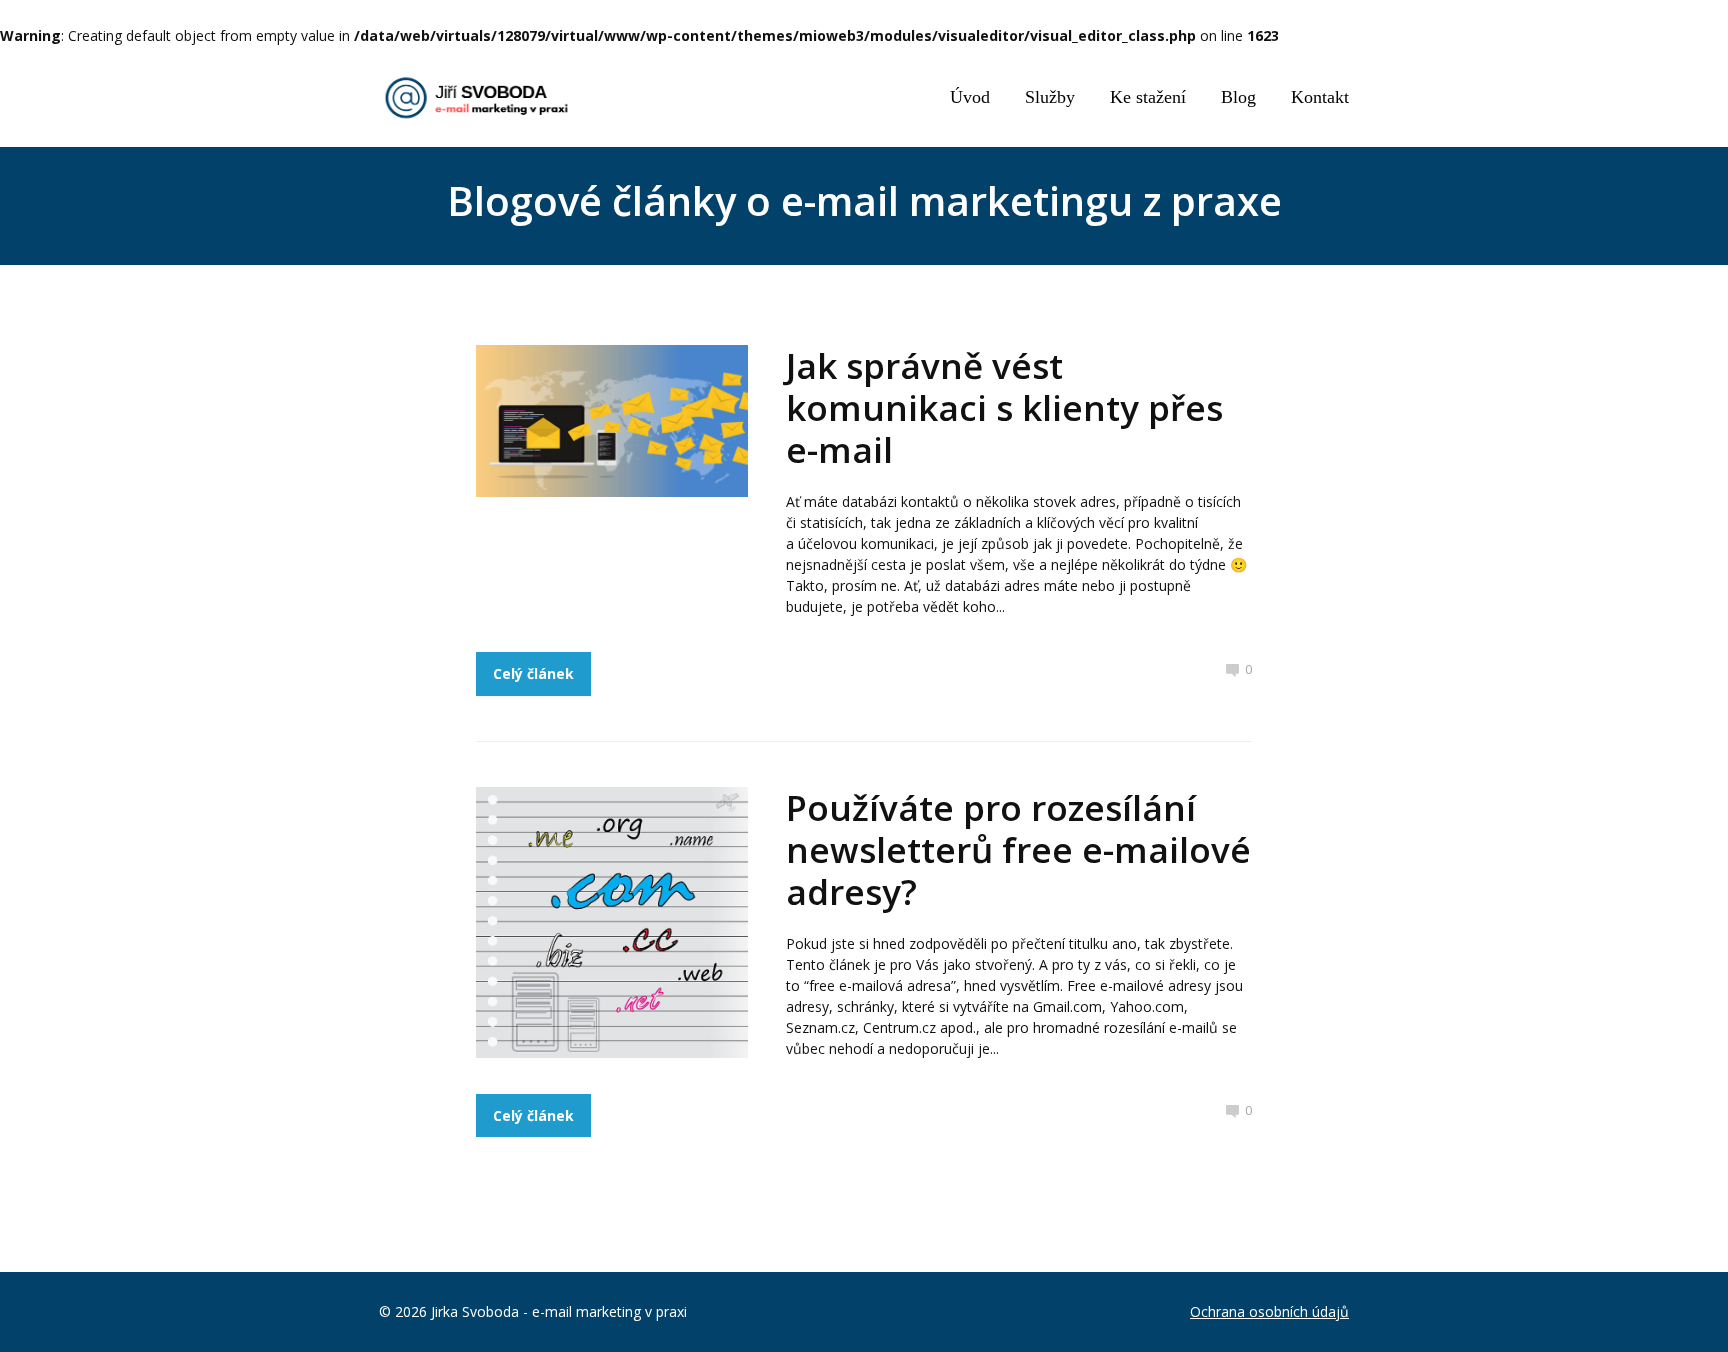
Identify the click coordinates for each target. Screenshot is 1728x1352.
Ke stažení (1148, 97)
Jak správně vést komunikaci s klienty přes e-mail (1004, 407)
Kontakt (1320, 97)
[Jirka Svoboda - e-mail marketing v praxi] (479, 98)
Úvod (970, 97)
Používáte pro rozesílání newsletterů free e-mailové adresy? (1018, 849)
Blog (1238, 97)
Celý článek (533, 673)
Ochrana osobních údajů (1269, 1311)
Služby (1050, 97)
